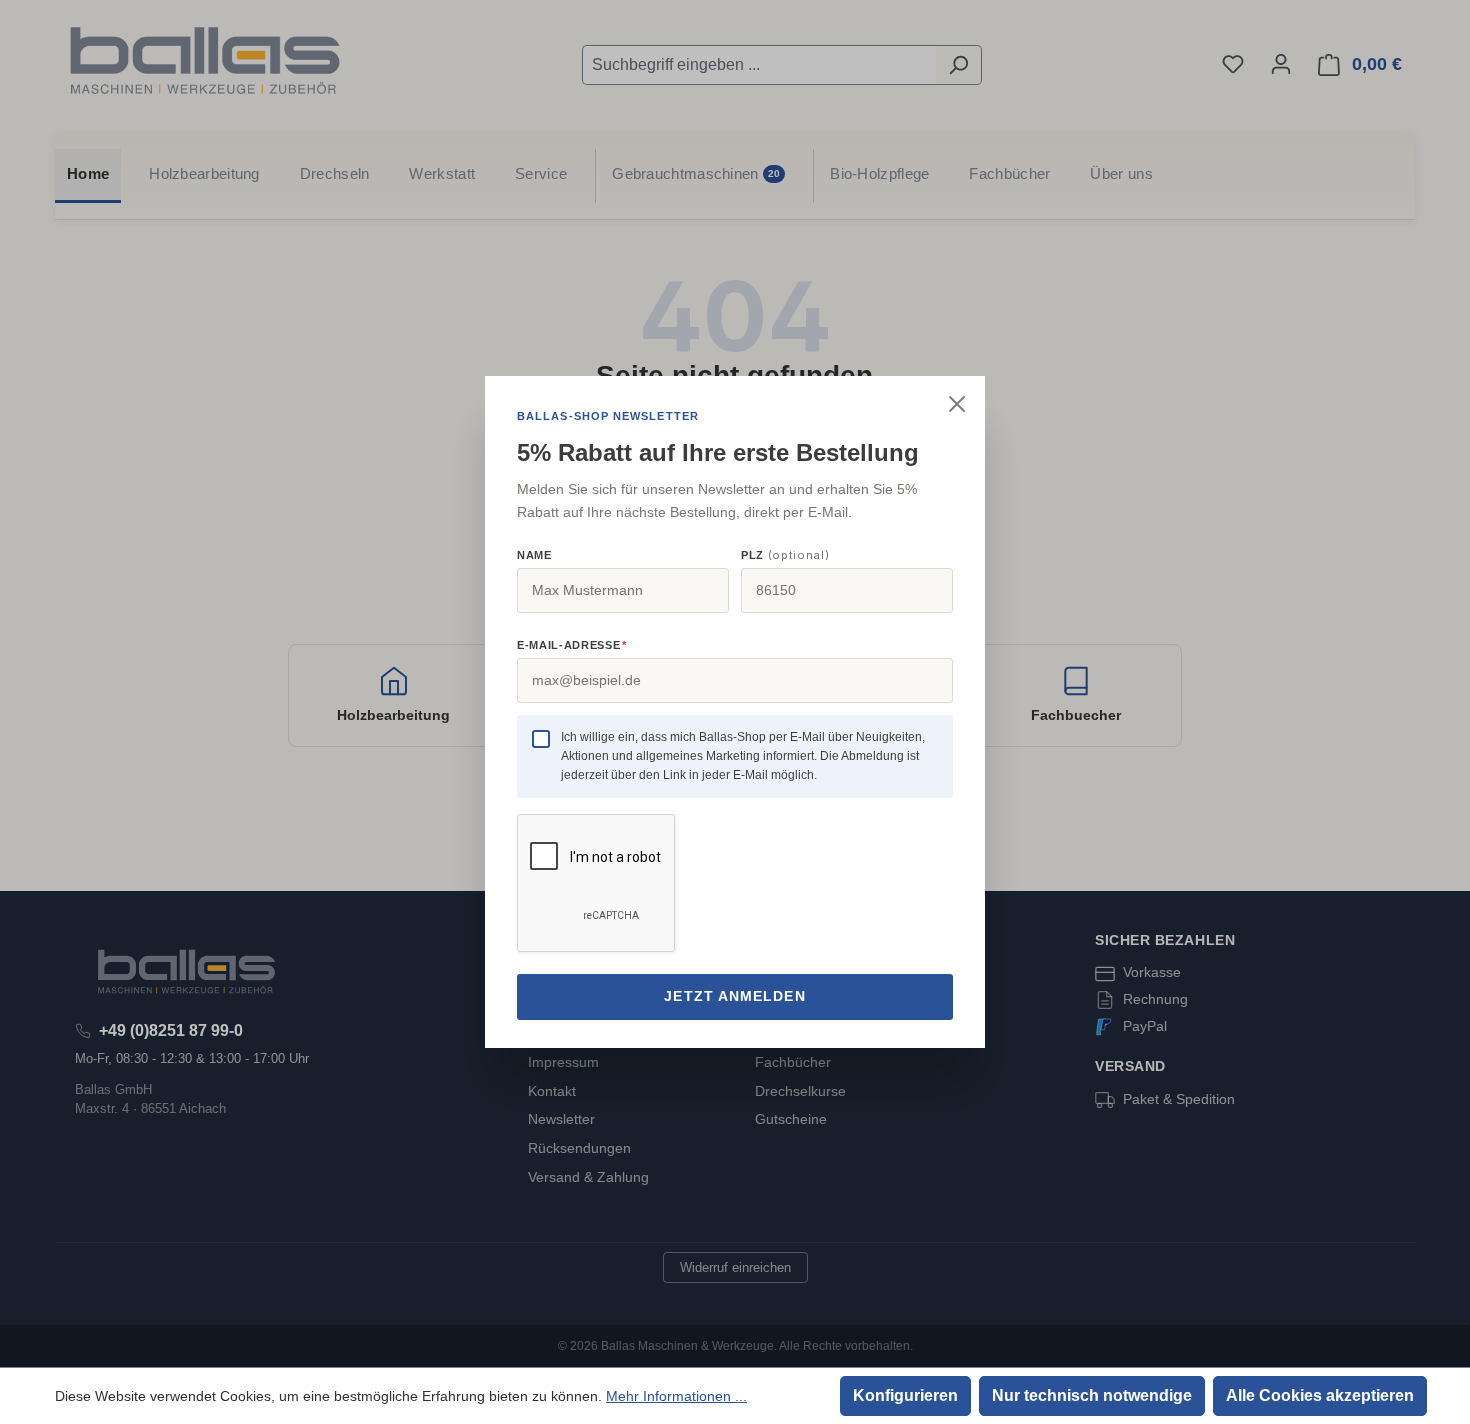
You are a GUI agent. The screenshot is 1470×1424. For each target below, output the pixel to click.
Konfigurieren (905, 1395)
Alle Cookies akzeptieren (1320, 1395)
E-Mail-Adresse (571, 645)
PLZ (785, 555)
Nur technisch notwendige (1092, 1395)
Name (534, 555)
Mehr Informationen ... (676, 1396)
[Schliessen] (957, 404)
